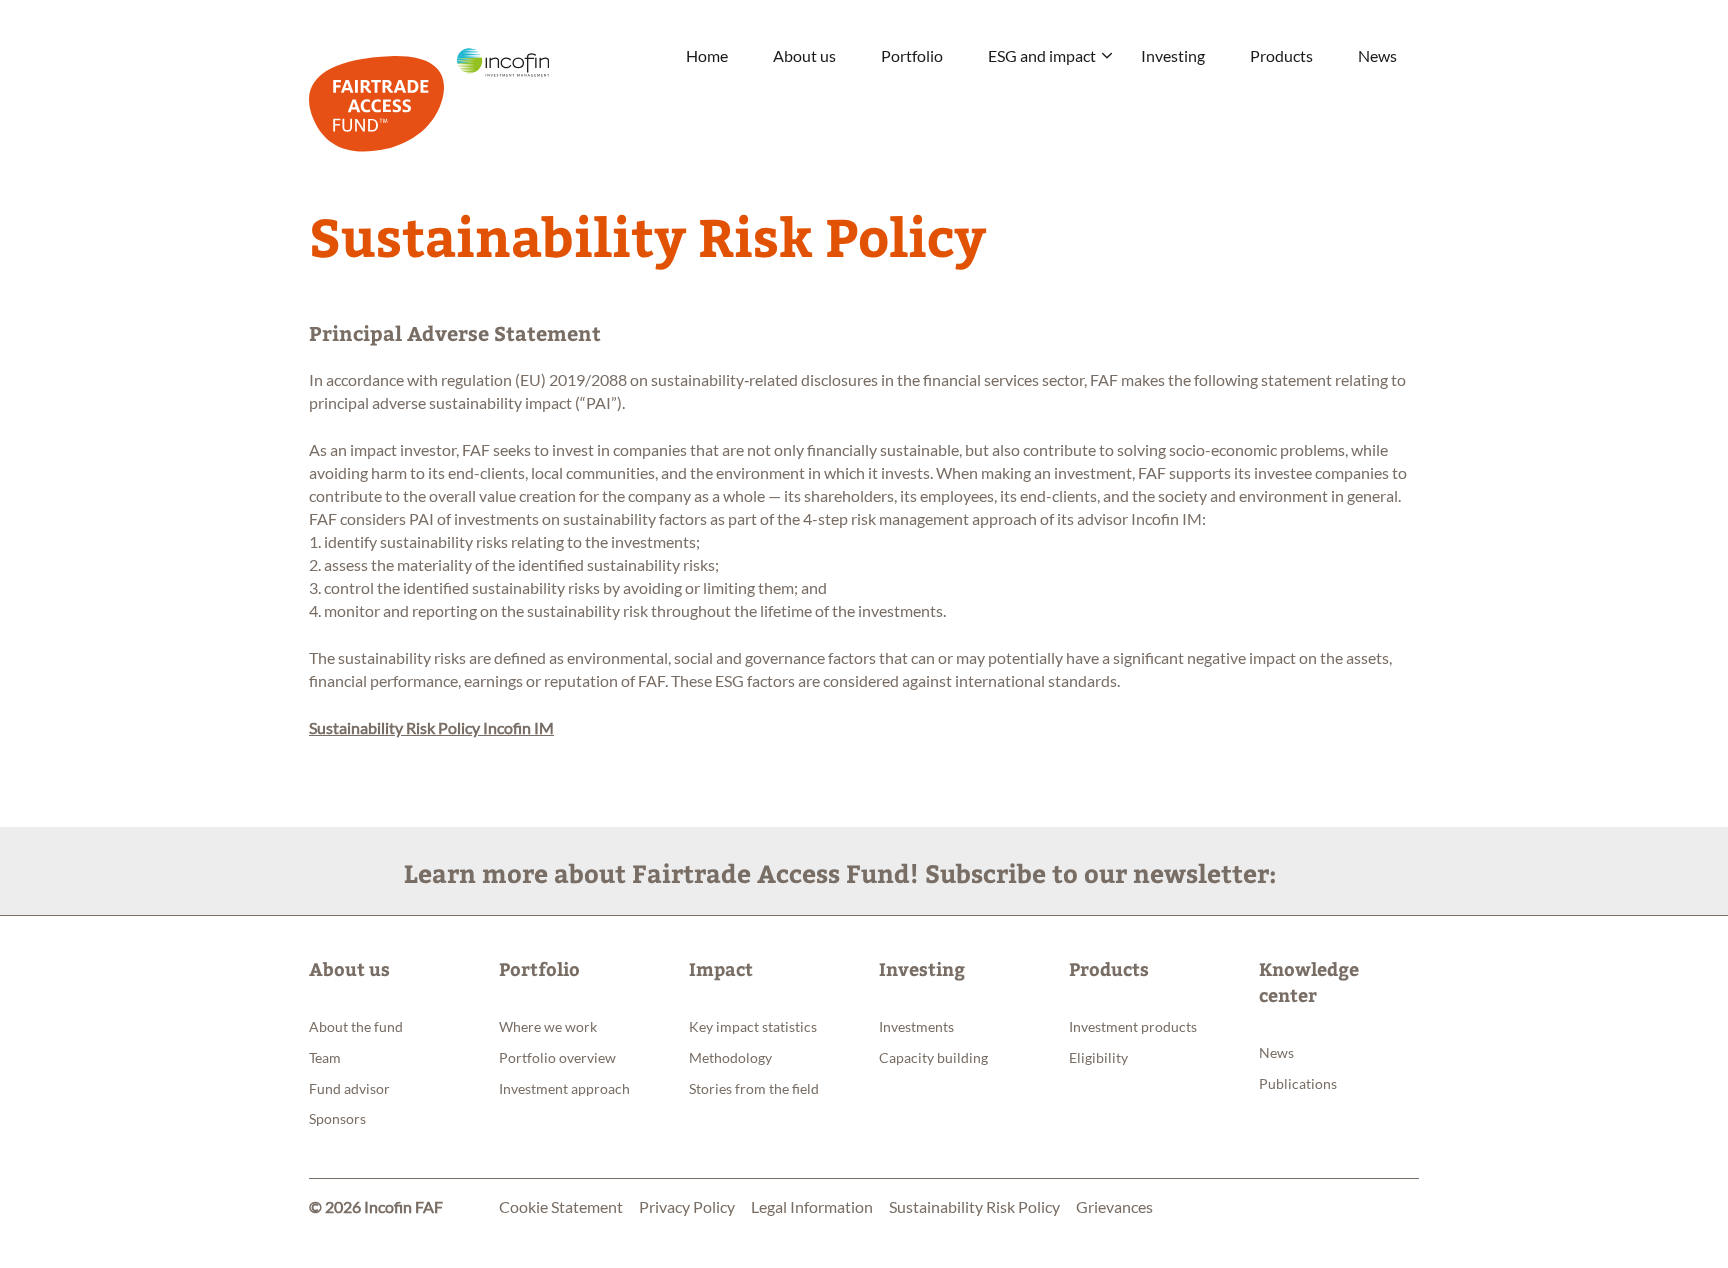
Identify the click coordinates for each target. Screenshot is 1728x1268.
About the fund (356, 1026)
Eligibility (1098, 1057)
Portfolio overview (557, 1057)
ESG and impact (1042, 55)
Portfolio (912, 55)
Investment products (1133, 1026)
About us (804, 55)
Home (707, 55)
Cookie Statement (561, 1206)
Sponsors (337, 1118)
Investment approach (564, 1088)
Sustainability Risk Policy (974, 1206)
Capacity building (933, 1057)
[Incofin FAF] (429, 96)
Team (325, 1057)
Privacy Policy (687, 1206)
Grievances (1114, 1206)
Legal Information (812, 1206)
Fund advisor (349, 1088)
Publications (1298, 1083)
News (1377, 55)
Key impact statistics (753, 1026)
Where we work (548, 1026)
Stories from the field (754, 1088)
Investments (916, 1026)
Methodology (730, 1057)
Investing (1173, 55)
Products (1281, 55)
